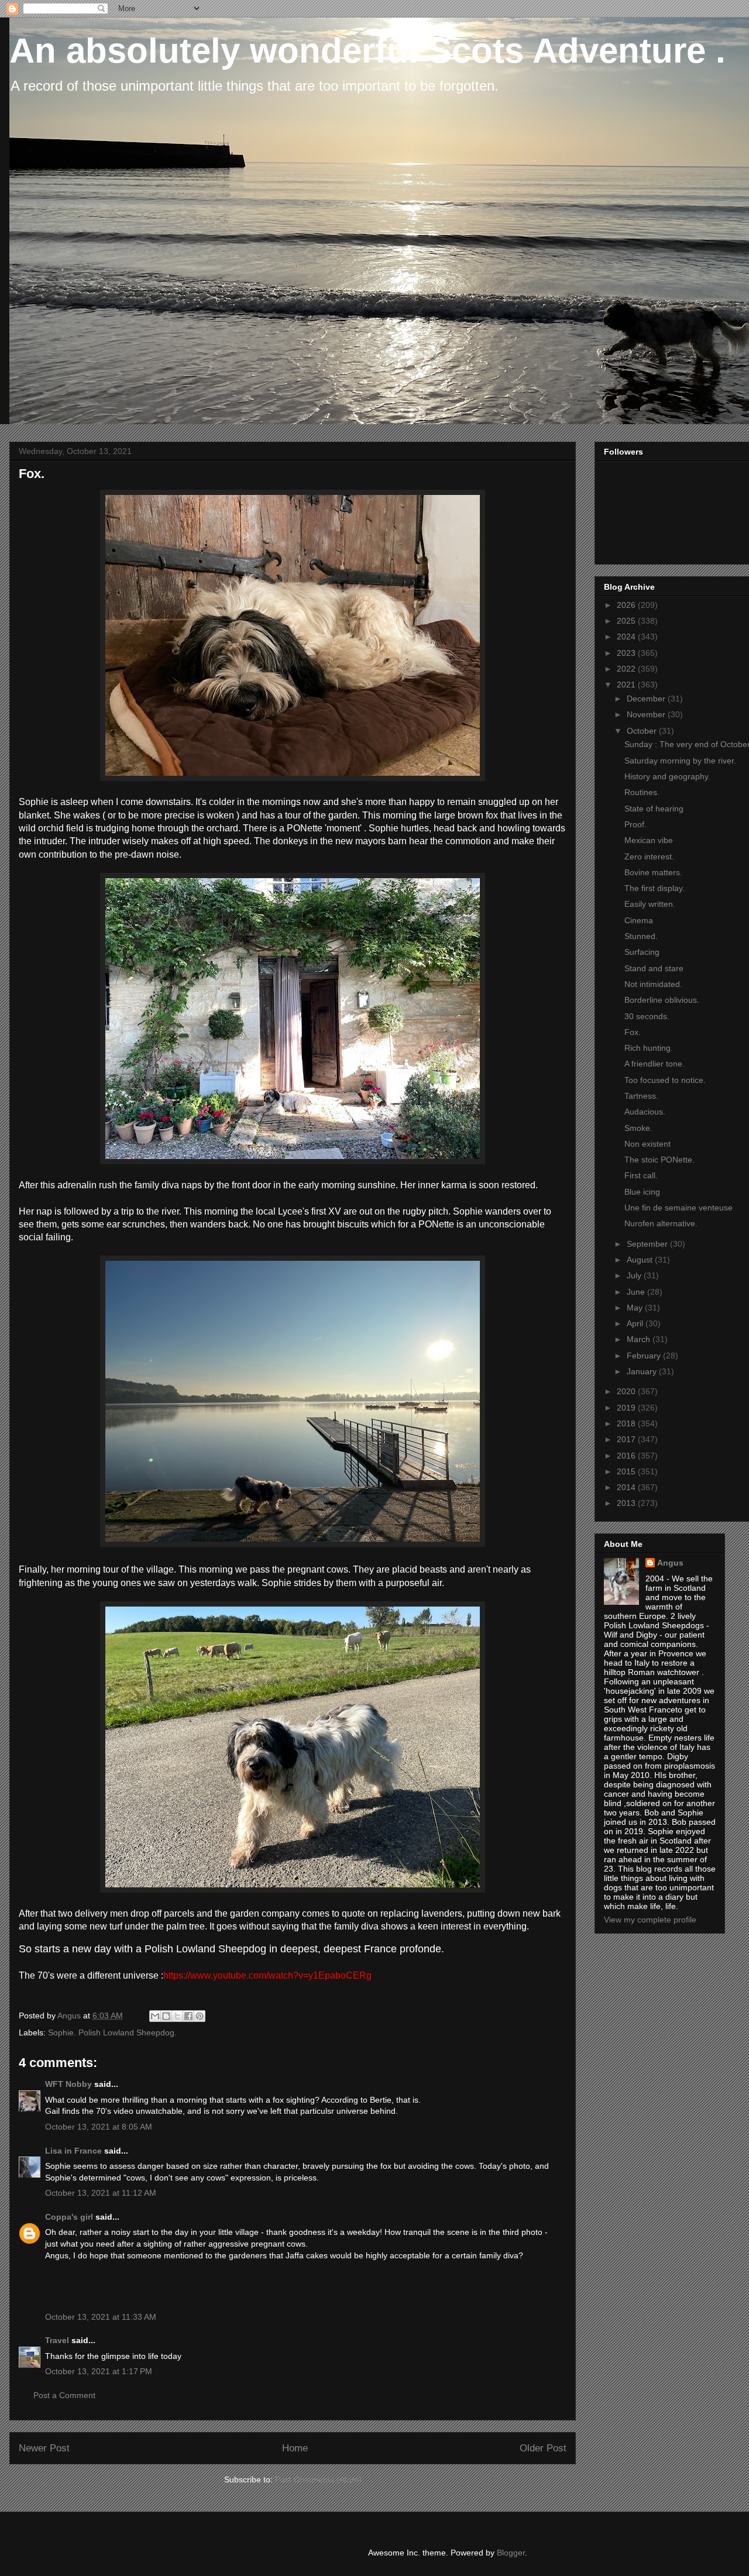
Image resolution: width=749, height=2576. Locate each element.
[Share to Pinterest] (200, 2016)
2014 (627, 1487)
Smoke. (638, 1128)
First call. (641, 1175)
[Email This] (155, 2016)
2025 (627, 621)
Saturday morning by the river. (680, 761)
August (641, 1260)
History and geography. (667, 776)
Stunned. (641, 936)
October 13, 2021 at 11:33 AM (101, 2317)
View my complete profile (650, 1920)
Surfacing (642, 952)
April (636, 1323)
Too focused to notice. (665, 1080)
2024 (627, 637)
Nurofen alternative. (661, 1223)
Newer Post (44, 2448)
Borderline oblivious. (662, 1000)
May (636, 1308)
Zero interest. (649, 857)
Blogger (511, 2553)
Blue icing (642, 1192)
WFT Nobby (68, 2084)
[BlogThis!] (166, 2016)
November (647, 714)
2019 (627, 1408)
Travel (57, 2340)
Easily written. (650, 904)
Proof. (635, 824)
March (640, 1339)
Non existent (647, 1144)
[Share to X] (177, 2016)
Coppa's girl (69, 2217)
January (643, 1371)
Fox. (633, 1032)
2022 (627, 669)
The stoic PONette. (659, 1160)
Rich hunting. (649, 1048)
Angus (670, 1563)
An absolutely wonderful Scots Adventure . (367, 51)
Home (295, 2448)
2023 (627, 653)
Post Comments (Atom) (318, 2479)
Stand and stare (654, 968)
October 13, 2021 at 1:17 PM (99, 2371)
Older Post (543, 2448)
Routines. (642, 792)
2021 (627, 685)
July (635, 1275)
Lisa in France (73, 2151)
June (637, 1292)
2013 (627, 1503)
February (645, 1356)
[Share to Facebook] (188, 2016)
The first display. (654, 888)
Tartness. (641, 1096)
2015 (627, 1471)
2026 (627, 605)
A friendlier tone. (654, 1064)
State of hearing (654, 809)
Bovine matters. (653, 872)
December (647, 699)
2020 (627, 1391)
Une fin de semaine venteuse (678, 1208)
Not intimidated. (653, 984)
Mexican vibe (649, 840)
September (648, 1244)
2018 (627, 1423)
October (643, 731)
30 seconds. (647, 1016)
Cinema (639, 920)
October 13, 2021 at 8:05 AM (99, 2127)
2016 (627, 1456)
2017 (627, 1439)
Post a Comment (64, 2395)
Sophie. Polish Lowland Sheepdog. (112, 2032)
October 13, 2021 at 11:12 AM (101, 2193)
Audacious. (645, 1112)
